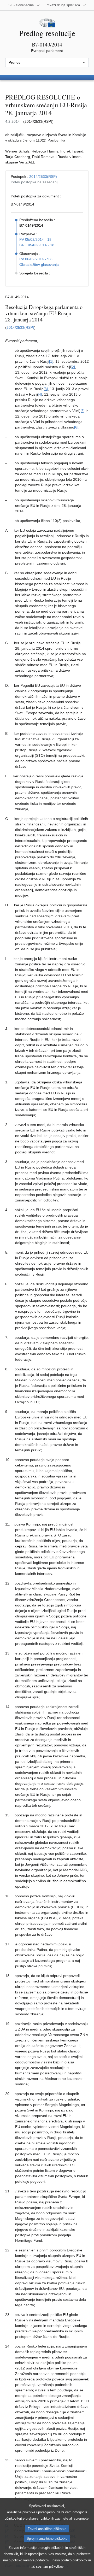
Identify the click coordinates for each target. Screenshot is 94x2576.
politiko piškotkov (74, 2560)
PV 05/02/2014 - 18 (35, 239)
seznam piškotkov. (50, 2566)
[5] (83, 411)
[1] (51, 361)
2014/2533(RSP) (43, 177)
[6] (76, 427)
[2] (73, 367)
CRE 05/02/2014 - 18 (37, 245)
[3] (46, 389)
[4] (40, 394)
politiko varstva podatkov (30, 2560)
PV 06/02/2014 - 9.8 (36, 259)
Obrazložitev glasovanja (39, 265)
